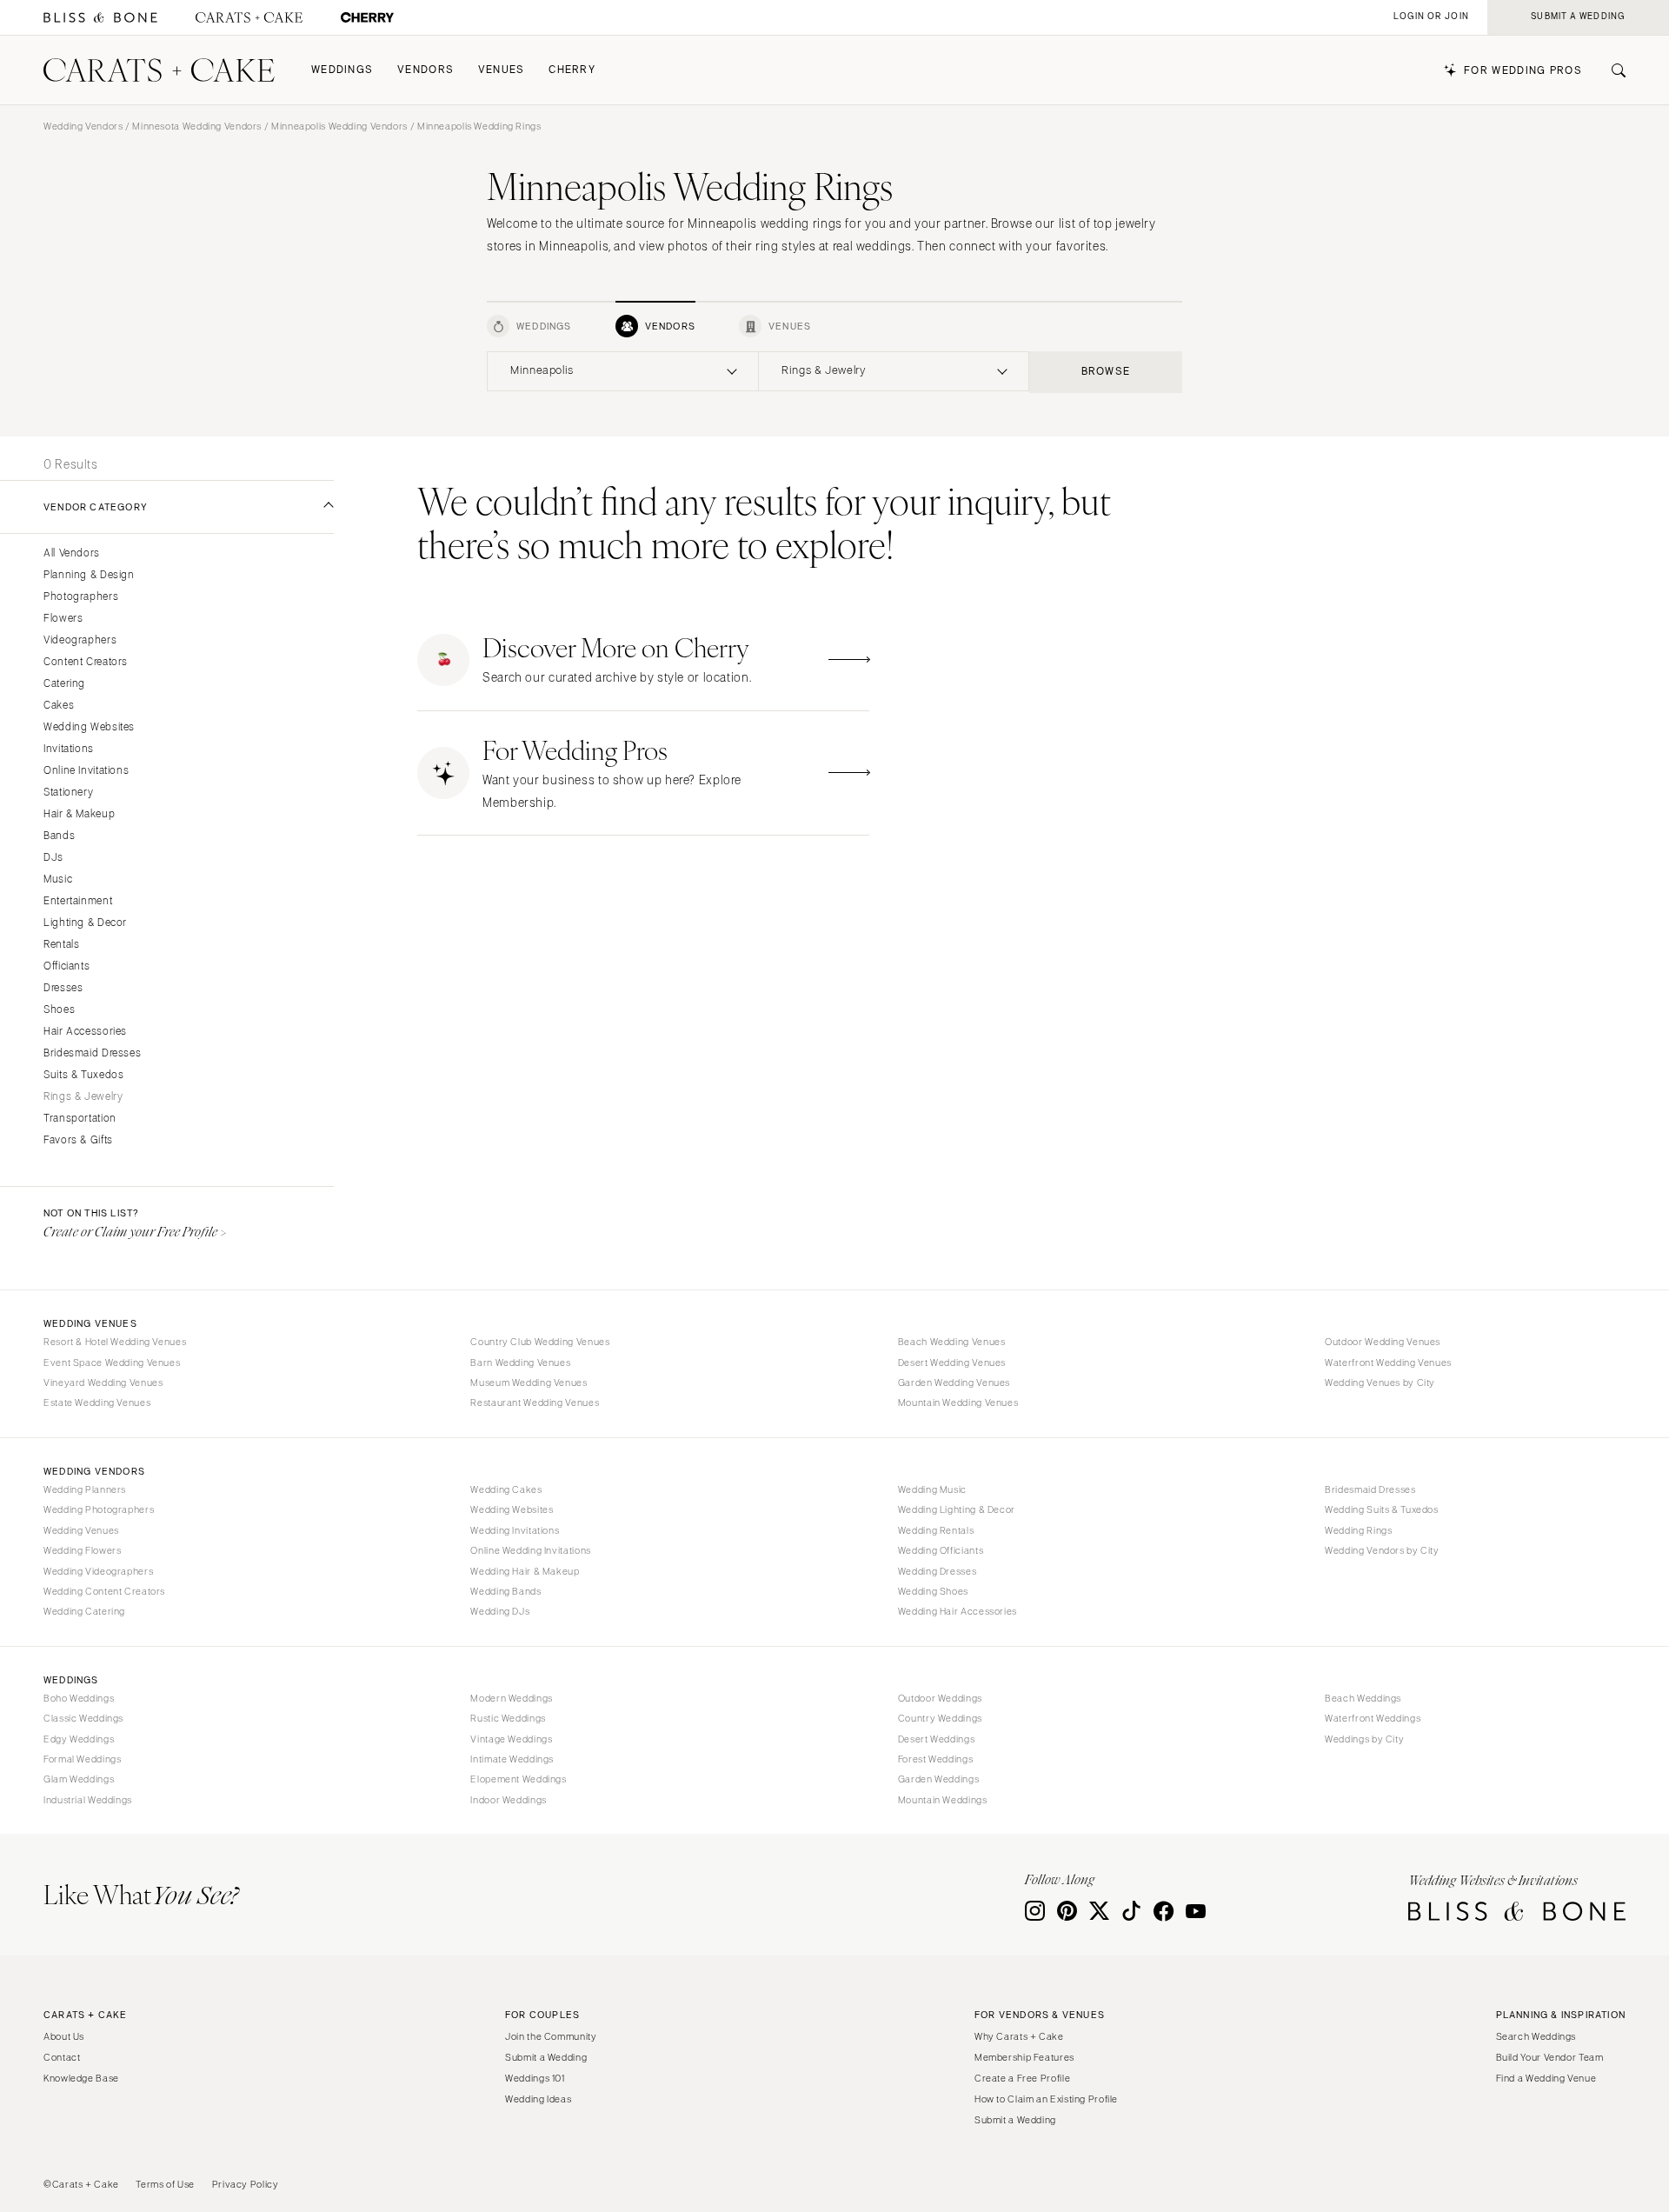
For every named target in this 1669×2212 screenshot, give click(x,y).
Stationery (68, 793)
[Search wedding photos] (367, 18)
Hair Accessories (85, 1032)
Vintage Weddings (511, 1739)
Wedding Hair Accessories (958, 1611)
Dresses (63, 988)
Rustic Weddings (508, 1718)
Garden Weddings (938, 1779)
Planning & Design (89, 575)
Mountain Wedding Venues (958, 1402)
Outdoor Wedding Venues (1383, 1342)
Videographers (80, 640)
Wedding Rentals (936, 1530)
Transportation (80, 1119)
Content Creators (86, 662)
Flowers (63, 619)
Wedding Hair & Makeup (525, 1571)
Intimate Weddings (512, 1759)
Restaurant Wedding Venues (535, 1402)
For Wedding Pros (1523, 71)
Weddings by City (1364, 1739)
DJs (53, 858)
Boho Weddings (79, 1698)
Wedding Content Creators (104, 1591)
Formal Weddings (82, 1759)
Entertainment (78, 901)
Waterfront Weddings (1373, 1718)
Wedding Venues (81, 1530)
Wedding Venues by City (1380, 1382)
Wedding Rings (1358, 1530)
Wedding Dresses (937, 1571)
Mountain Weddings (943, 1800)
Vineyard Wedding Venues (103, 1382)
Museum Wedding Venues (529, 1382)
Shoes (59, 1010)
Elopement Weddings (518, 1779)
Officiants (66, 966)
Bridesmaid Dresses (92, 1053)
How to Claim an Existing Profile (1046, 2099)
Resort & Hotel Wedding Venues (115, 1342)
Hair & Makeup (79, 814)
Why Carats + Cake (1019, 2036)
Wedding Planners (85, 1489)
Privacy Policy (246, 2184)
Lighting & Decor (85, 923)
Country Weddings (940, 1718)
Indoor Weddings (508, 1800)
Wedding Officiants (941, 1550)
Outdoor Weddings (940, 1698)
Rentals (61, 945)
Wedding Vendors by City (1382, 1550)
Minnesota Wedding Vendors (197, 126)
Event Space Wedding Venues (112, 1363)
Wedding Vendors (83, 126)
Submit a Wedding (546, 2057)
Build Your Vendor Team (1550, 2057)
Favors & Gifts (78, 1140)
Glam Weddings (79, 1779)
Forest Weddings (935, 1759)
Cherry (572, 70)
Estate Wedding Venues (97, 1402)
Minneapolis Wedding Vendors (339, 126)
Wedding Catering (84, 1611)
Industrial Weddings (88, 1800)
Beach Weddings (1363, 1698)
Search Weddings (1536, 2036)
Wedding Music (932, 1489)
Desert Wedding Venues (952, 1363)
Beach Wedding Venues (952, 1342)
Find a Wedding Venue (1546, 2078)
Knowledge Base (81, 2078)
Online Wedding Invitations (530, 1550)
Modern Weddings (511, 1698)
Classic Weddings (83, 1718)
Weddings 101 (535, 2078)
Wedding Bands (505, 1591)
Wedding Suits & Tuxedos (1382, 1509)
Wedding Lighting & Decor (957, 1509)
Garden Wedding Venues (954, 1382)
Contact (62, 2057)
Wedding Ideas (538, 2099)
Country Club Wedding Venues (540, 1342)
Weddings (342, 70)
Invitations (69, 749)
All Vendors (72, 553)
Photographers (81, 597)
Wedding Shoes (933, 1591)
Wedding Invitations (515, 1530)
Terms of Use (165, 2184)
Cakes (59, 706)
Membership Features (1024, 2057)
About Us (64, 2036)
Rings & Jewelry (83, 1097)
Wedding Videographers (98, 1571)
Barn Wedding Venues (520, 1363)
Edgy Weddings (79, 1739)
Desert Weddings (936, 1739)
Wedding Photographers (99, 1509)
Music (58, 879)
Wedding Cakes (506, 1489)
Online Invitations (86, 771)
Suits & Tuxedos (83, 1075)
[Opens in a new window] (100, 18)
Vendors (426, 70)
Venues (502, 70)
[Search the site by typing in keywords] (1612, 70)
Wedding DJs (500, 1611)
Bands (59, 836)
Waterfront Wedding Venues (1388, 1363)
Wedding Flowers (82, 1550)
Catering (64, 684)
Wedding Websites (89, 727)
